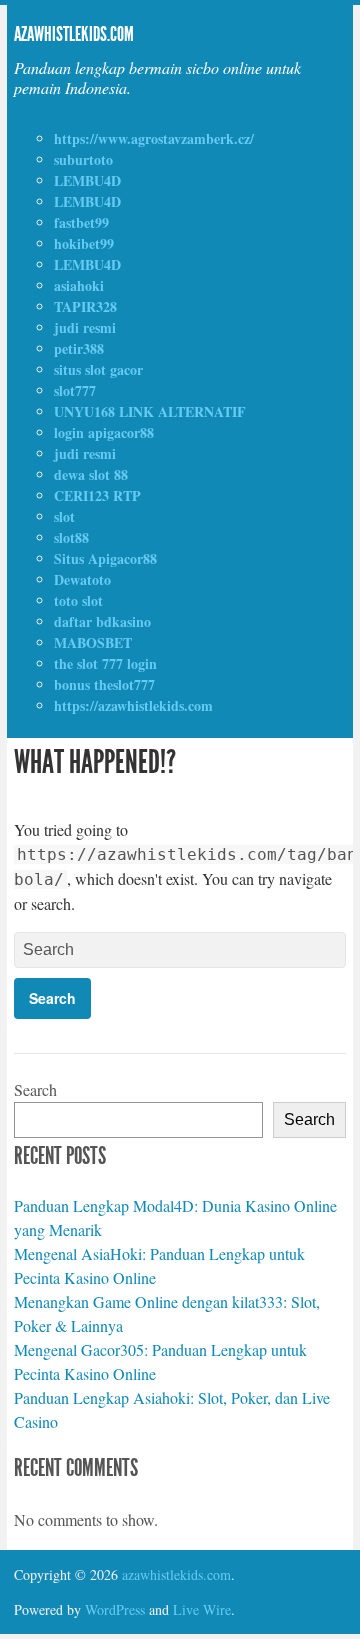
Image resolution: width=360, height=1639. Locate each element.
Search (35, 1089)
